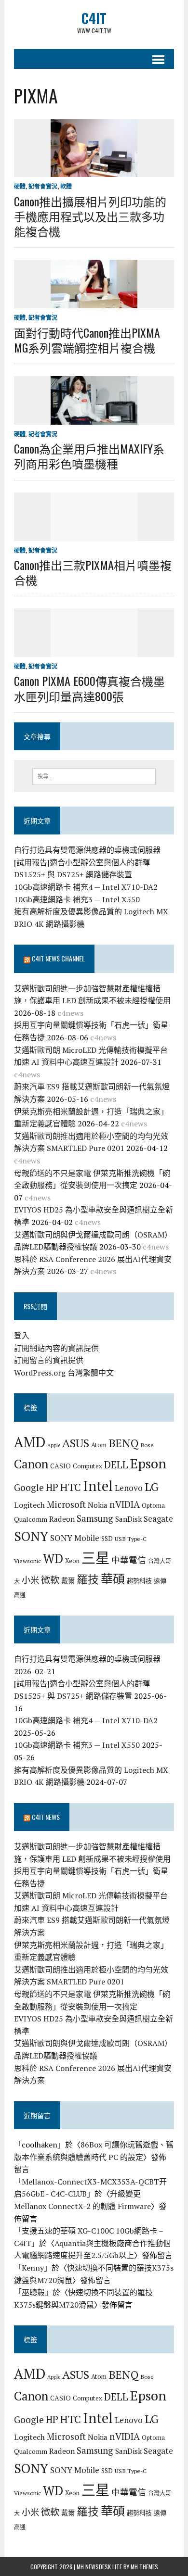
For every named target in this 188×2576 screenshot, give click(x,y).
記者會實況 (43, 186)
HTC (71, 1487)
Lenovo (129, 1488)
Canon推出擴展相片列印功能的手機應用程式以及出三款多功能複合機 (90, 216)
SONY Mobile (75, 1538)
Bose (147, 1445)
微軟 (50, 1580)
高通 (20, 1595)
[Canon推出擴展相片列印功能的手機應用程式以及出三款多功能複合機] (94, 171)
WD (53, 1558)
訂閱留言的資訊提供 (49, 1360)
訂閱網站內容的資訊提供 (56, 1348)
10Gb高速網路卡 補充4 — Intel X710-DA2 (86, 887)
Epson (148, 1463)
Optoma (153, 1505)
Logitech (29, 1505)
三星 (95, 1558)
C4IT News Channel (58, 958)
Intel (98, 1486)
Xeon (72, 1561)
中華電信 (129, 1560)
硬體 (20, 186)
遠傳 (160, 1581)
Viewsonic (27, 1561)
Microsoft (66, 1504)
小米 (30, 1580)
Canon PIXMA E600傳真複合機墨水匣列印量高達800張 (89, 688)
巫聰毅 (33, 2292)
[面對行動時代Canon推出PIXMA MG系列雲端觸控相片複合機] (94, 302)
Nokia (98, 1505)
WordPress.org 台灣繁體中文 (64, 1373)
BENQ (123, 1443)
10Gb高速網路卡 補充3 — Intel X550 (77, 899)
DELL (116, 1465)
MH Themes (144, 2567)
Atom (99, 1445)
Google (29, 1487)
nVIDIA (125, 1504)
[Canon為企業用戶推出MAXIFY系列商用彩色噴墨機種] (94, 418)
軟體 (66, 186)
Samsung (95, 1518)
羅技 (88, 1579)
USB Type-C (131, 1539)
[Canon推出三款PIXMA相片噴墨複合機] (94, 534)
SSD (107, 1539)
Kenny (33, 2268)
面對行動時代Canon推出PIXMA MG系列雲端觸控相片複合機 (87, 340)
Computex (87, 1466)
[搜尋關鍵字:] (94, 775)
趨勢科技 (139, 1581)
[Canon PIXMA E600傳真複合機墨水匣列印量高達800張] (94, 651)
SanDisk (128, 1519)
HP (52, 1487)
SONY (31, 1536)
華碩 (113, 1579)
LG (152, 1487)
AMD (30, 1442)
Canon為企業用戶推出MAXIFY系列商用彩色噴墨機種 (89, 456)
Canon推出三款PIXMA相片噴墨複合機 (93, 572)
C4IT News (46, 1817)
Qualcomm (31, 1519)
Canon (31, 1464)
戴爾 (68, 1581)
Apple (54, 1445)
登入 (22, 1336)
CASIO (60, 1466)
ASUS (76, 1443)
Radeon (62, 1519)
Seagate (158, 1519)
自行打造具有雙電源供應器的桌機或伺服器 (87, 850)
